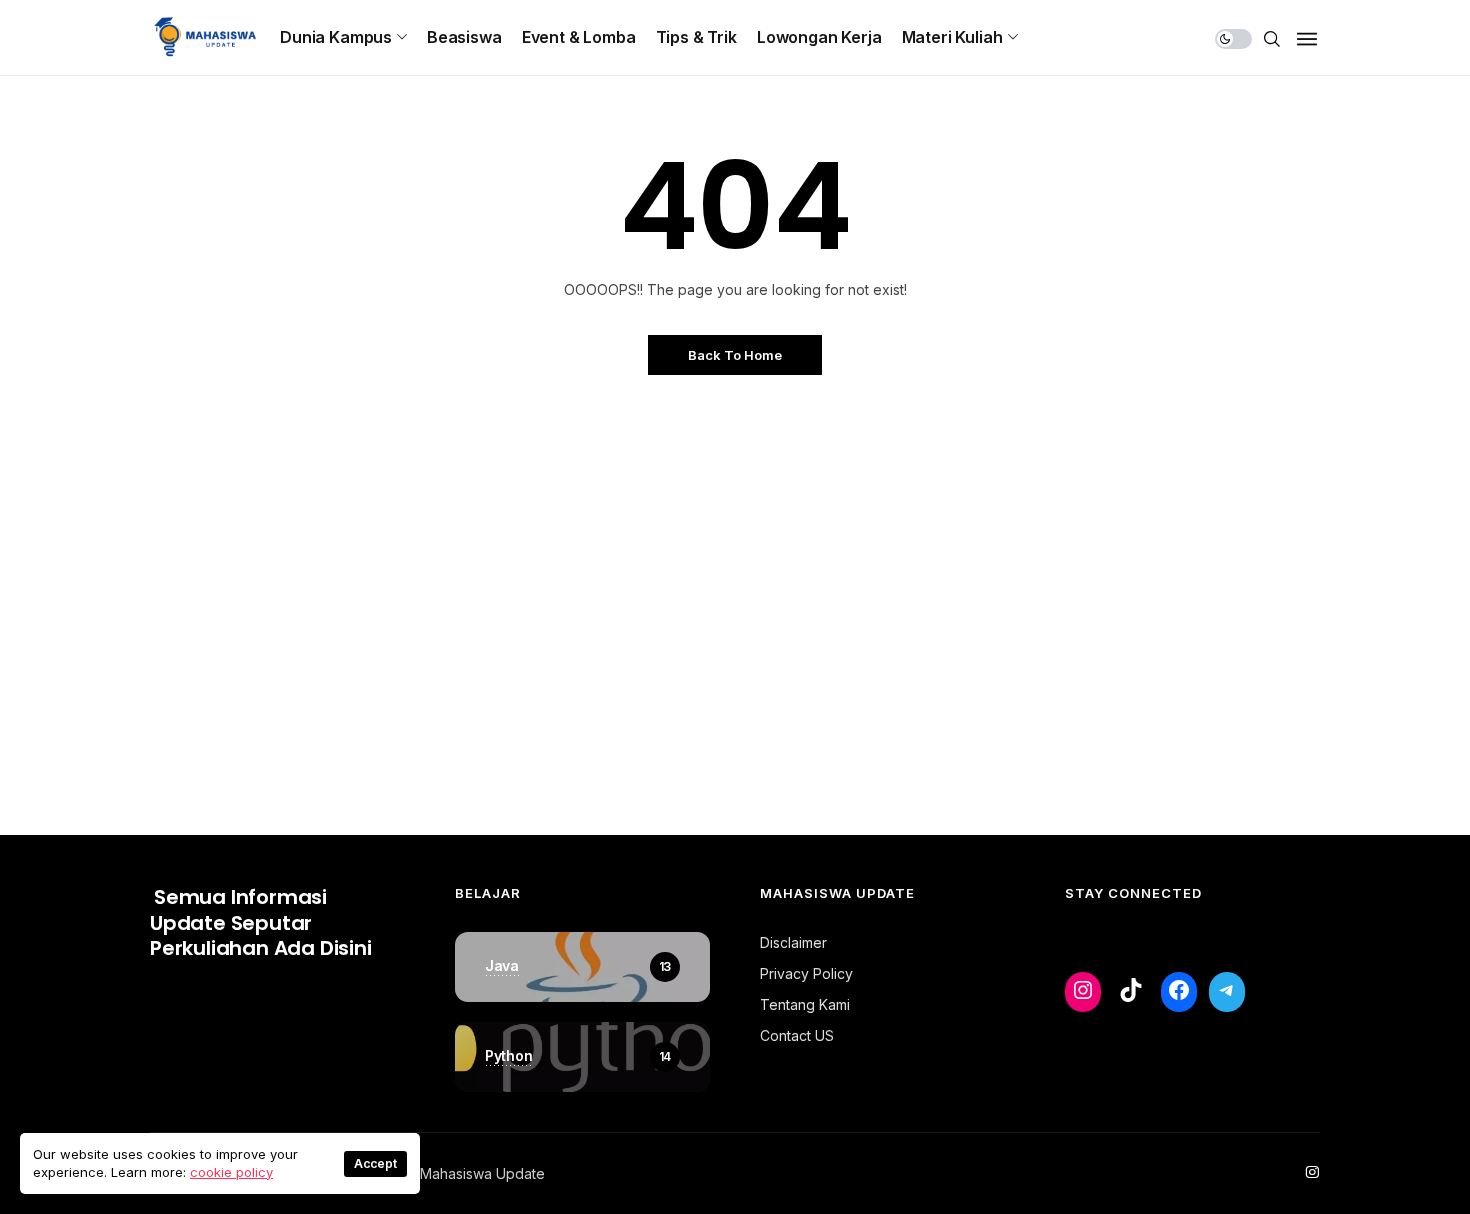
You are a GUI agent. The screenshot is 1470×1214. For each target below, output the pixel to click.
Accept (375, 1163)
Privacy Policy (806, 973)
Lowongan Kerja (819, 37)
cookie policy (231, 1172)
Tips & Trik (696, 37)
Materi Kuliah (952, 37)
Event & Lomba (579, 37)
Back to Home (735, 355)
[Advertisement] (735, 610)
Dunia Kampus (336, 37)
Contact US (797, 1035)
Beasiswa (464, 37)
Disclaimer (793, 942)
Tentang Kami (805, 1004)
